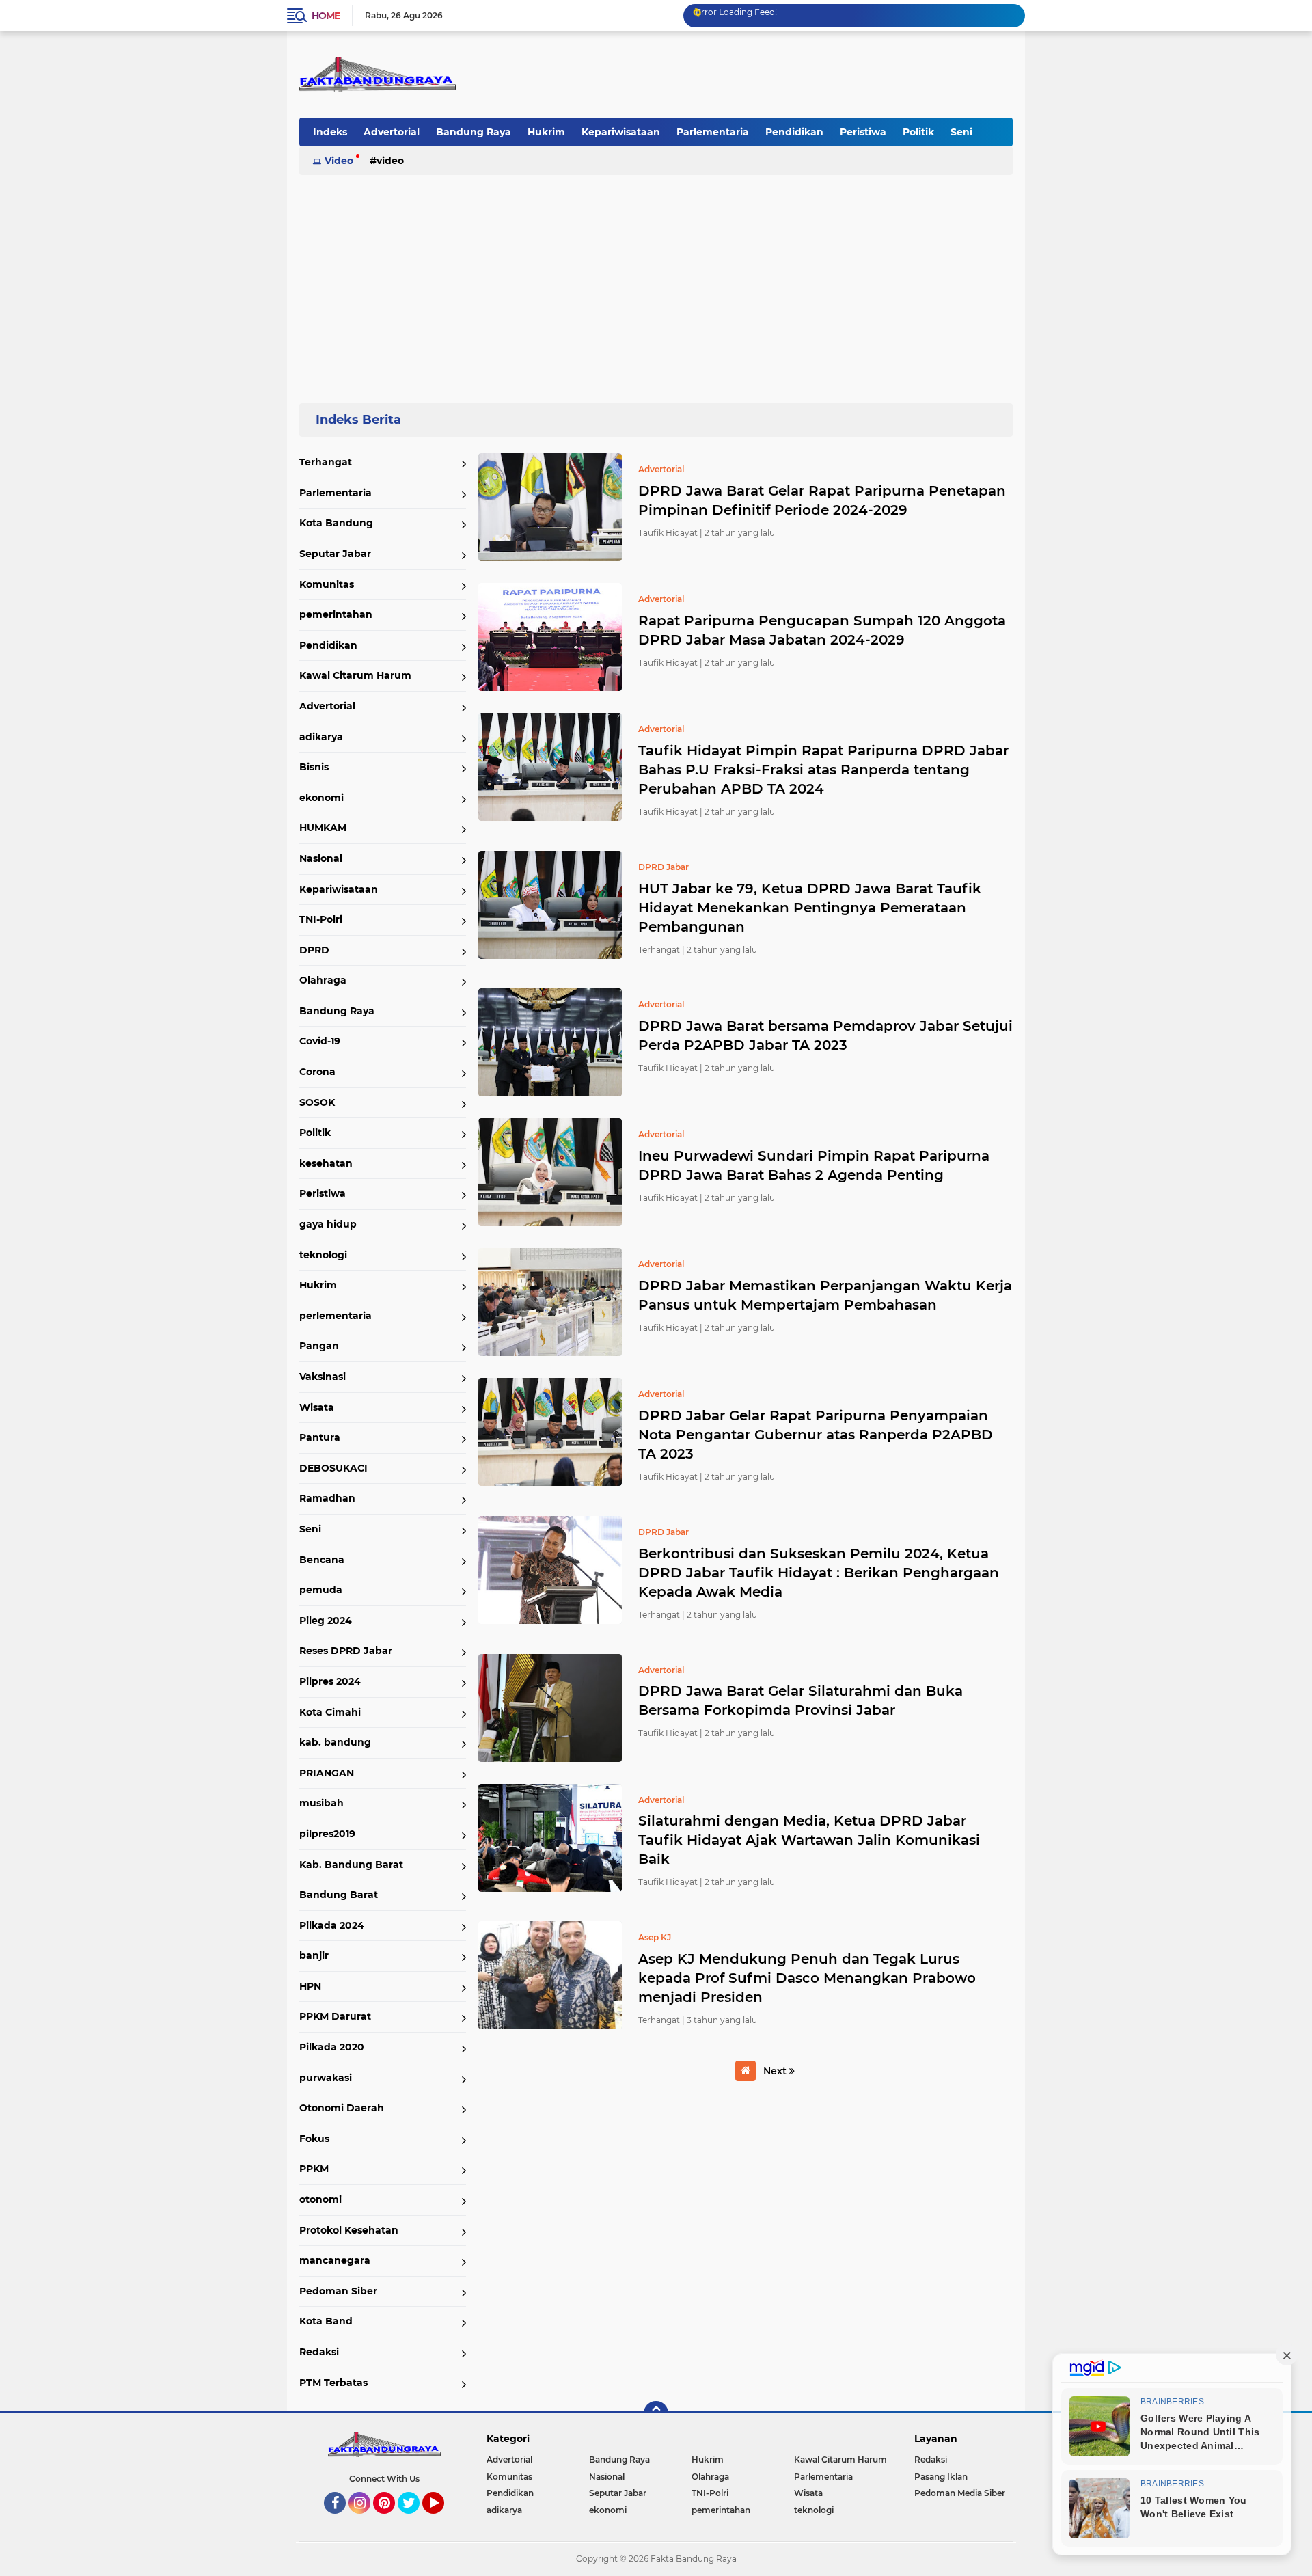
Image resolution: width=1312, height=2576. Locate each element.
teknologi (323, 1255)
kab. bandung (335, 1742)
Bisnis (314, 767)
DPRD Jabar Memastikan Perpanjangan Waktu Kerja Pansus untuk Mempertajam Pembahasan (825, 1295)
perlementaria (336, 1316)
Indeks (330, 132)
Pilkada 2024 (332, 1925)
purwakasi (326, 2078)
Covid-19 (320, 1041)
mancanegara (335, 2260)
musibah (322, 1803)
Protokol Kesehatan (349, 2230)
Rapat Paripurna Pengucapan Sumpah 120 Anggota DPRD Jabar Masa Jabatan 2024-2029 (822, 630)
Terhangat (326, 462)
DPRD (314, 950)
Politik (918, 132)
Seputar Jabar (335, 554)
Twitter (415, 2520)
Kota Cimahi (330, 1712)
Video (339, 161)
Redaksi (319, 2352)
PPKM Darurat (335, 2016)
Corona (317, 1072)
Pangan (319, 1346)
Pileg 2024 (326, 1621)
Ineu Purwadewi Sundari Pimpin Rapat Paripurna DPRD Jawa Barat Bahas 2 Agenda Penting (814, 1165)
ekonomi (322, 798)
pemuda (321, 1590)
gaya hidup (328, 1224)
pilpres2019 (327, 1834)
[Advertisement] (656, 283)
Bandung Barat (339, 1895)
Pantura (320, 1437)
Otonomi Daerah (342, 2108)
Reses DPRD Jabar (346, 1651)
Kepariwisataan (621, 132)
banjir (314, 1955)
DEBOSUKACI (333, 1468)
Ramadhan (327, 1498)
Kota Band (326, 2321)
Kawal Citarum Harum (355, 675)
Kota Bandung (336, 523)
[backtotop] (656, 2413)
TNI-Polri (321, 919)
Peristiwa (863, 132)
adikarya (321, 737)
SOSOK (317, 1102)
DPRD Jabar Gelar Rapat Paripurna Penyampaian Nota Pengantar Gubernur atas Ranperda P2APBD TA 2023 (816, 1435)
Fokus (314, 2139)
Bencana (322, 1560)
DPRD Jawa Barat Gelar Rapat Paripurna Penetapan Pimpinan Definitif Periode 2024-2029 (822, 500)
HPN (310, 1986)
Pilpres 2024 (330, 1681)
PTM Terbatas (333, 2383)
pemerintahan (336, 614)
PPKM (314, 2169)
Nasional (321, 858)
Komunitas (327, 584)
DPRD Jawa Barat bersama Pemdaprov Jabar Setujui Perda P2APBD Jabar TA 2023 (825, 1035)
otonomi (320, 2199)
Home (326, 16)
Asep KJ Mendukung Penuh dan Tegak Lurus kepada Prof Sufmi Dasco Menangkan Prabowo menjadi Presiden (807, 1978)
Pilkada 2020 (332, 2047)
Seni (961, 132)
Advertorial (392, 132)
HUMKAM (323, 828)
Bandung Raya (474, 132)
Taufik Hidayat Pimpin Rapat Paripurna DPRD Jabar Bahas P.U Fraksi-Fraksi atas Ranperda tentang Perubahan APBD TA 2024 (823, 770)
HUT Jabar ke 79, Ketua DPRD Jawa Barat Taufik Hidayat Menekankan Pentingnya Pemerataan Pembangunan (810, 908)
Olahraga (323, 980)
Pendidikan (794, 132)
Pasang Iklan (941, 2477)
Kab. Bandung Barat (351, 1865)
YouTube (442, 2520)
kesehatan (326, 1163)
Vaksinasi (323, 1377)
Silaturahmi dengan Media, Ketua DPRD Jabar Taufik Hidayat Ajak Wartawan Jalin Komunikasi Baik (809, 1840)
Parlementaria (713, 132)
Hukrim (546, 132)
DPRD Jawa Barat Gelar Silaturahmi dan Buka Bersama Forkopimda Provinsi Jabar (801, 1700)
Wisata (317, 1407)
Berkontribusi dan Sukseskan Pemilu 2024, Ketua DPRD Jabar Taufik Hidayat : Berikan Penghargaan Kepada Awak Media (819, 1573)
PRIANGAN (327, 1773)
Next (776, 2071)
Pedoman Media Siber (960, 2493)
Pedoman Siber (338, 2291)
